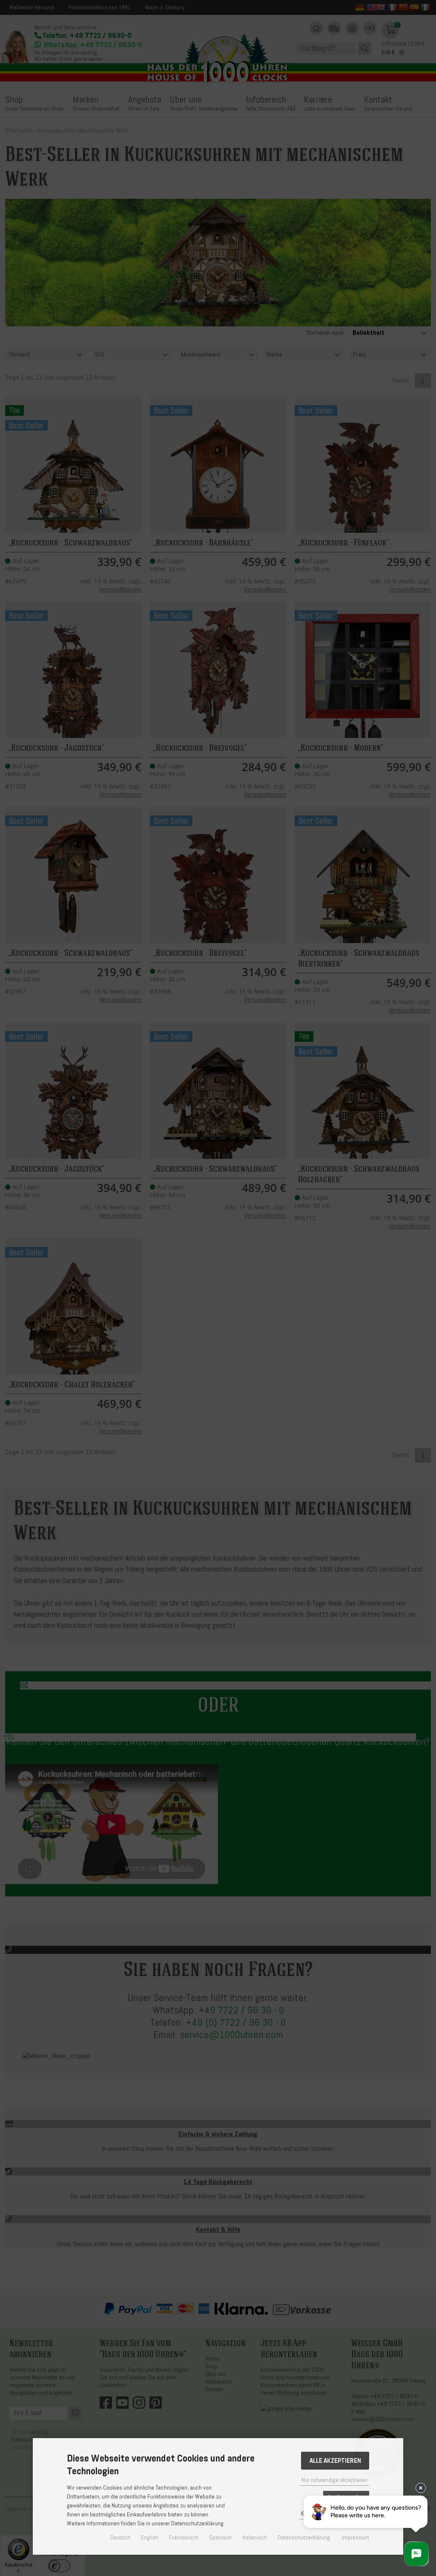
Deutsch (120, 2537)
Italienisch (255, 2537)
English (150, 2537)
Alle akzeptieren (335, 2461)
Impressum (356, 2537)
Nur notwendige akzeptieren (334, 2480)
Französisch (184, 2537)
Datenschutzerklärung (304, 2537)
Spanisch (220, 2537)
